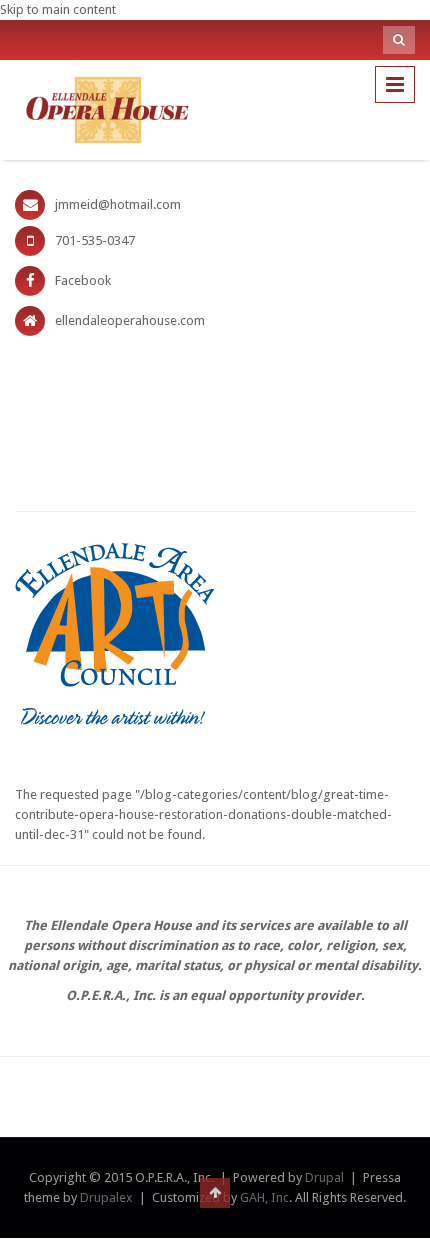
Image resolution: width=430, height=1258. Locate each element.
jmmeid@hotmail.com (118, 204)
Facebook (83, 280)
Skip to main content (58, 9)
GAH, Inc (264, 1197)
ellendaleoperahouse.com (130, 320)
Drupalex (106, 1197)
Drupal (324, 1177)
